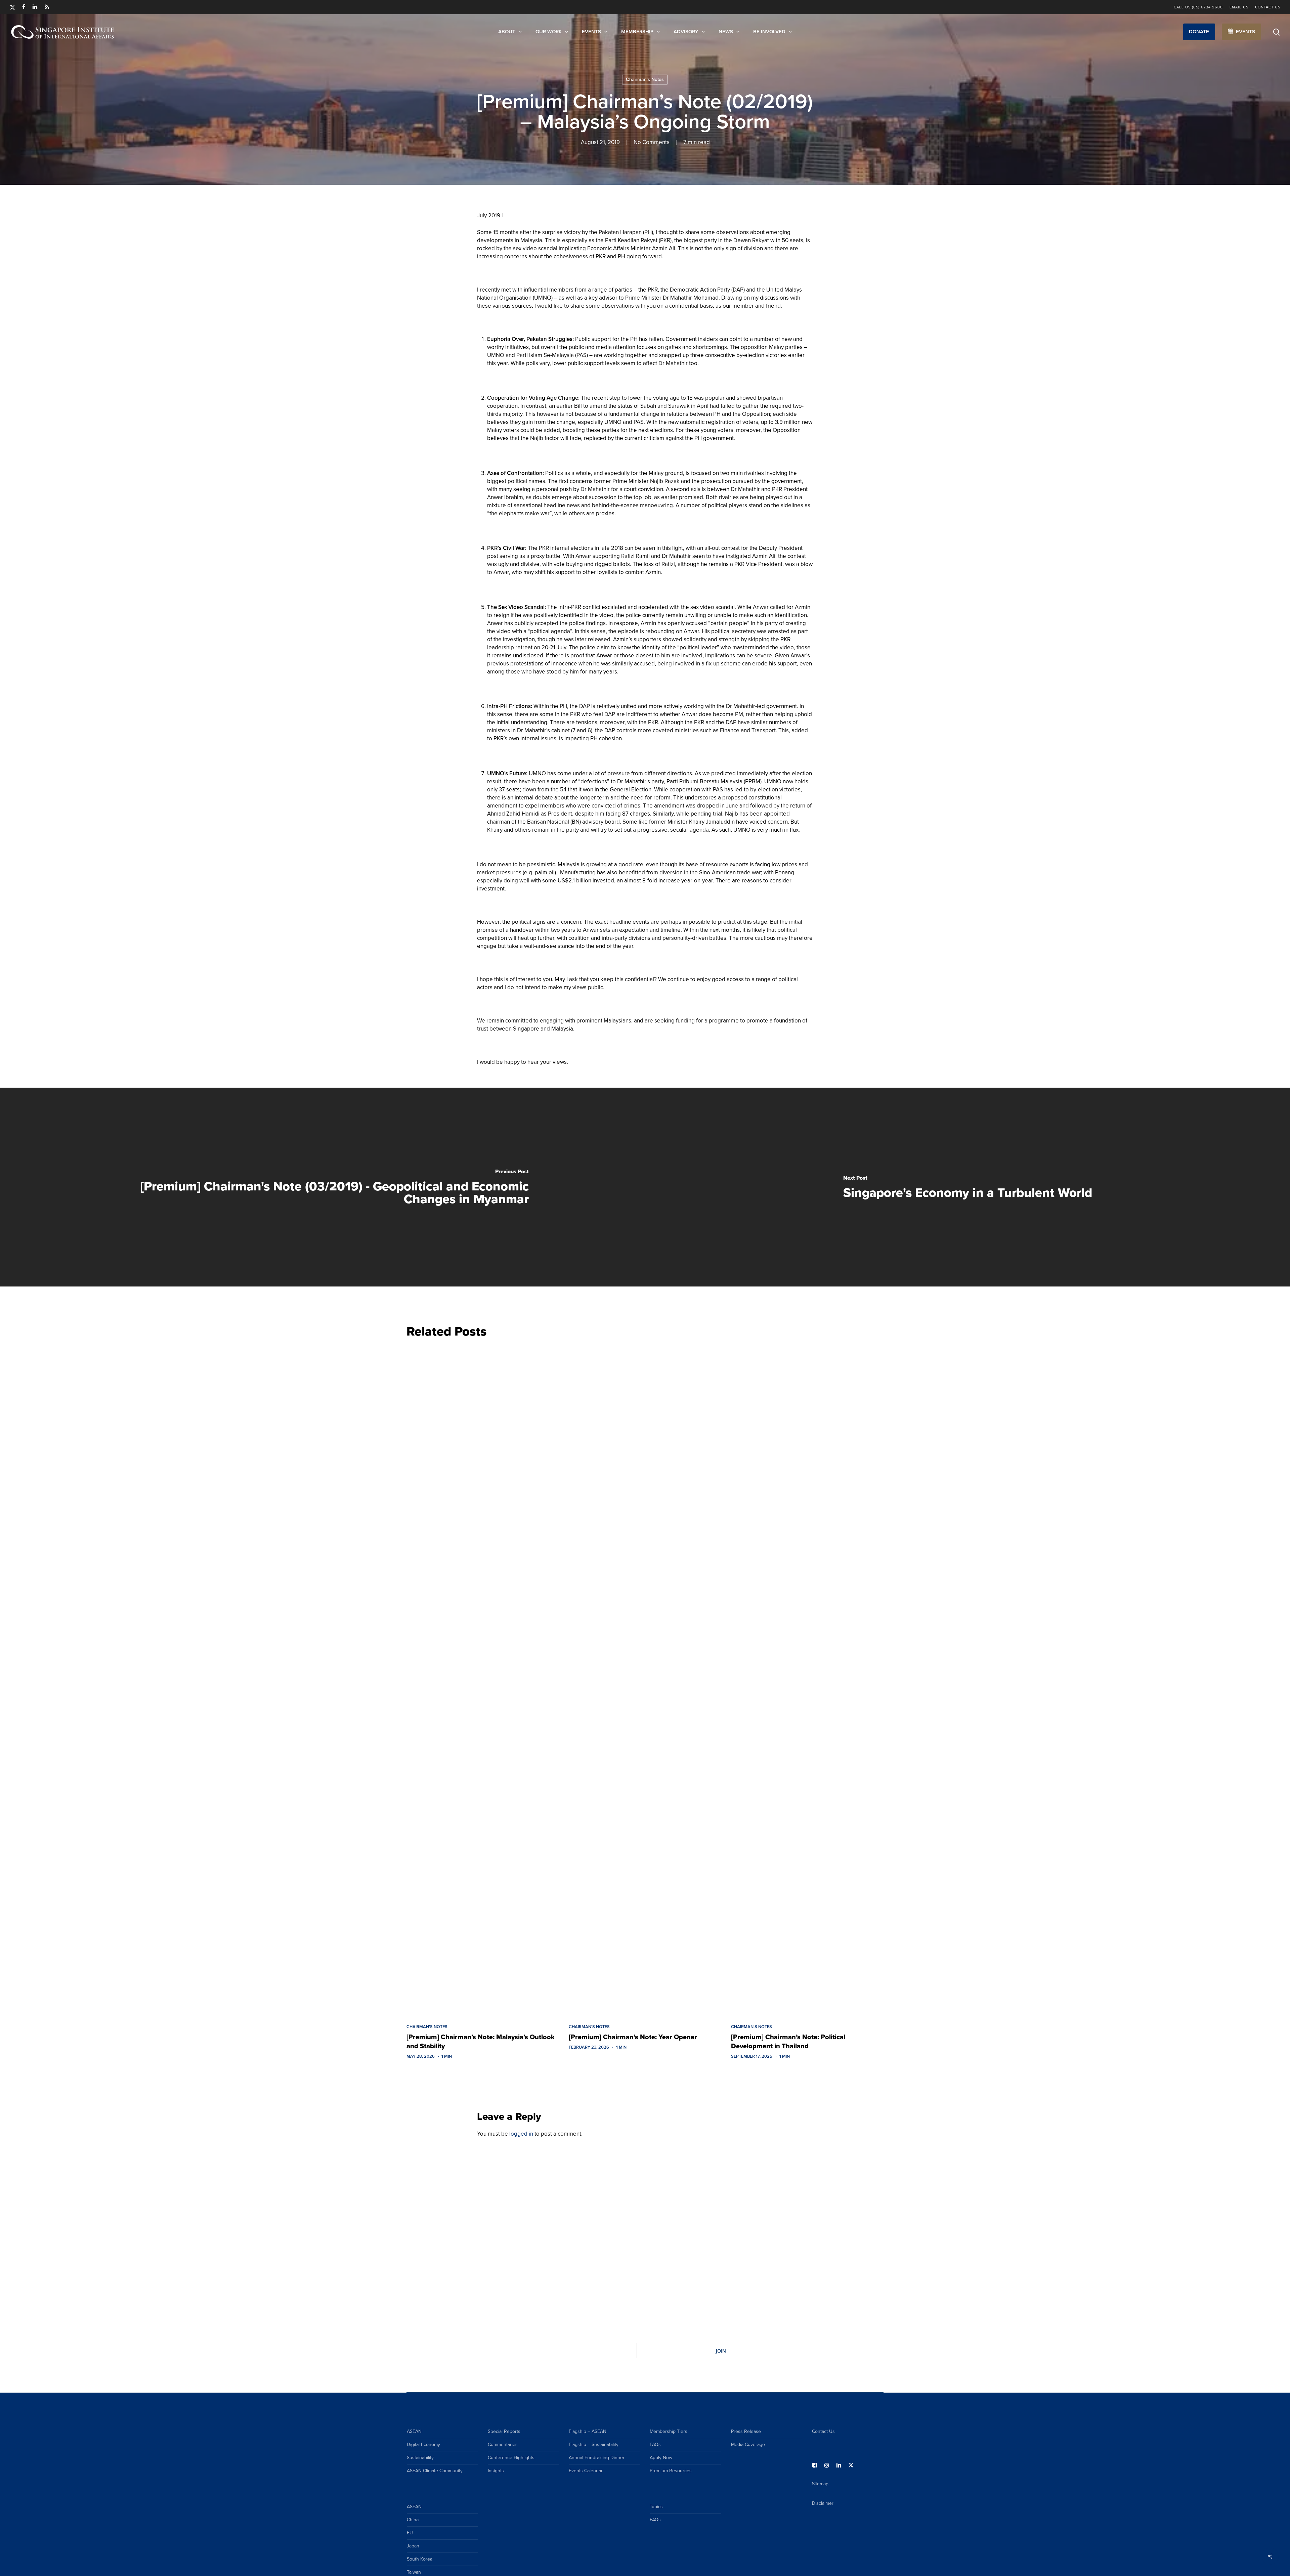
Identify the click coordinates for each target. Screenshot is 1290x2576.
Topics (656, 2507)
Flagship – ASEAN (588, 2431)
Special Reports (504, 2431)
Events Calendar (586, 2471)
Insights (496, 2471)
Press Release (746, 2431)
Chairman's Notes (645, 79)
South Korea (420, 2559)
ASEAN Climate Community (435, 2471)
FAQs (655, 2444)
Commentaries (503, 2444)
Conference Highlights (511, 2458)
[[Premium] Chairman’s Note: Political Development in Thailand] (807, 1679)
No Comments (652, 142)
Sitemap (820, 2484)
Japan (413, 2546)
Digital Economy (423, 2444)
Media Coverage (748, 2444)
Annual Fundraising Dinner (597, 2458)
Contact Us (823, 2431)
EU (410, 2533)
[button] (1199, 32)
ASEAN (414, 2431)
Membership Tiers (669, 2431)
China (413, 2520)
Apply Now (661, 2458)
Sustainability (420, 2458)
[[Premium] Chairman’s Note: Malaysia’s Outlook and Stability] (483, 1679)
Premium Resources (671, 2471)
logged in (521, 2134)
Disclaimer (823, 2503)
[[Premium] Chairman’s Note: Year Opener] (645, 1679)
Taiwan (414, 2572)
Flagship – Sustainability (594, 2444)
